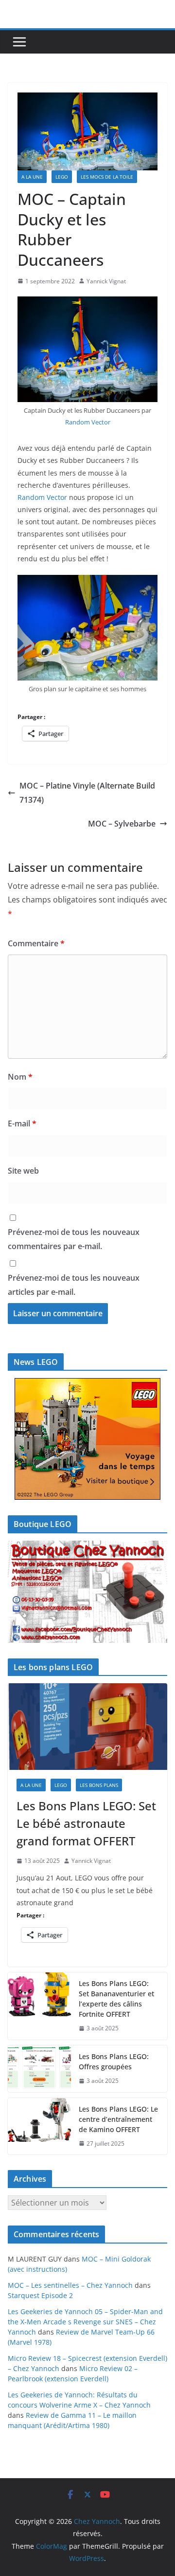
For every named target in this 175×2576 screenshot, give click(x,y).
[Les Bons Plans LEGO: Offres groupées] (39, 2069)
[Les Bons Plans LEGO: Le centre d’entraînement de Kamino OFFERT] (39, 2126)
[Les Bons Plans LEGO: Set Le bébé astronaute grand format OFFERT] (87, 1726)
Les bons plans (99, 1785)
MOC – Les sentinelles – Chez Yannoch (70, 2285)
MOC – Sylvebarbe (122, 824)
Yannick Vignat (106, 281)
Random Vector (88, 422)
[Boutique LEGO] (87, 1592)
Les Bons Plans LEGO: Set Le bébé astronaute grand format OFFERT (86, 1823)
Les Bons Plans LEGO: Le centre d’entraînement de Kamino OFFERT (118, 2119)
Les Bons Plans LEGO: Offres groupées (114, 2061)
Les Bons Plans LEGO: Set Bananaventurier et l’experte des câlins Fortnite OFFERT (116, 1999)
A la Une (32, 177)
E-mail (22, 1123)
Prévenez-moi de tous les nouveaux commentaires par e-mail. (74, 1239)
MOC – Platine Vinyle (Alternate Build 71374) (87, 793)
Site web (23, 1171)
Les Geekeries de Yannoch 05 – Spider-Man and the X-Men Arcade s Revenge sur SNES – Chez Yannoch (85, 2322)
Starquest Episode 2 (40, 2295)
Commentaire (36, 943)
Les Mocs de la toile (107, 177)
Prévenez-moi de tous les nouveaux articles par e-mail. (74, 1285)
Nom (20, 1077)
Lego (62, 177)
